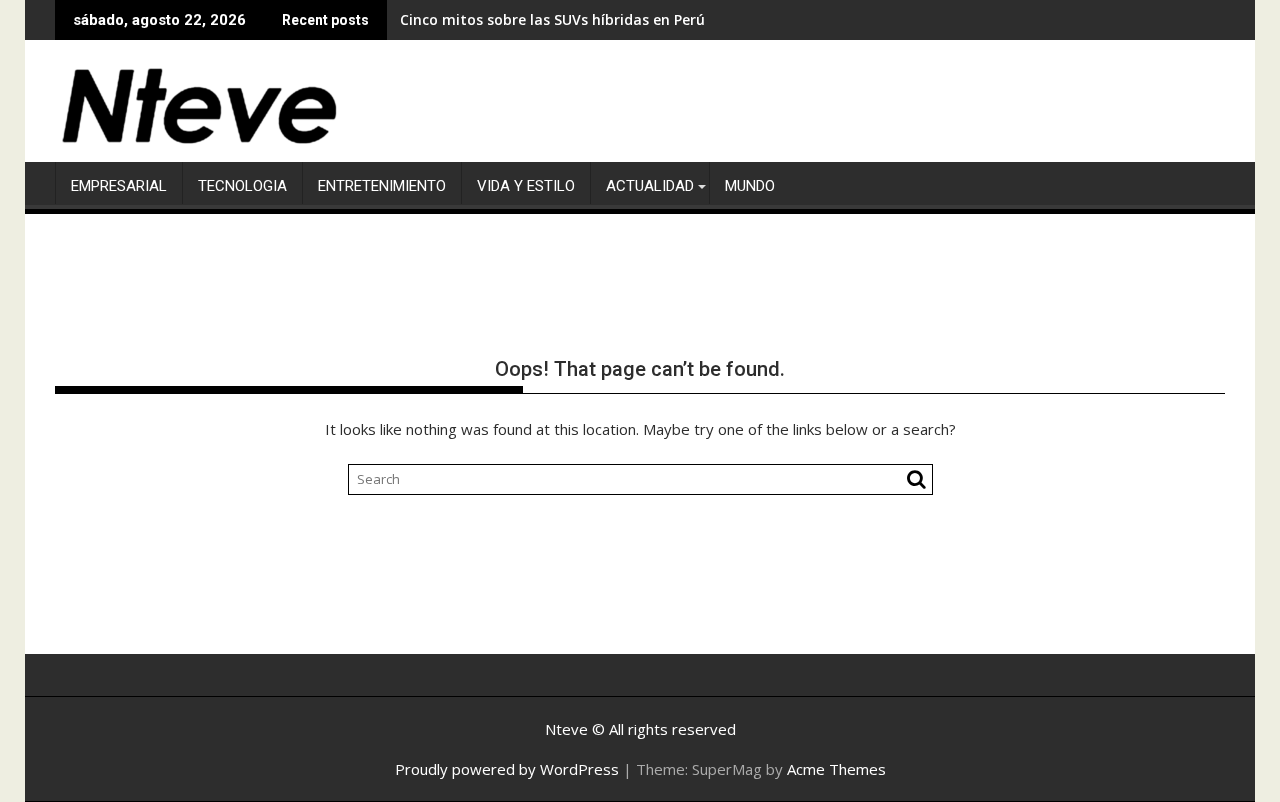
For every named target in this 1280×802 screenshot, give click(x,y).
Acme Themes (836, 769)
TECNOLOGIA (242, 186)
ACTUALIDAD (650, 186)
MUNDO (750, 186)
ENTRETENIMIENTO (382, 186)
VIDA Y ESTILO (526, 186)
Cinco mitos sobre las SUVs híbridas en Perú (552, 19)
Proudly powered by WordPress (507, 769)
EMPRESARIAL (119, 186)
